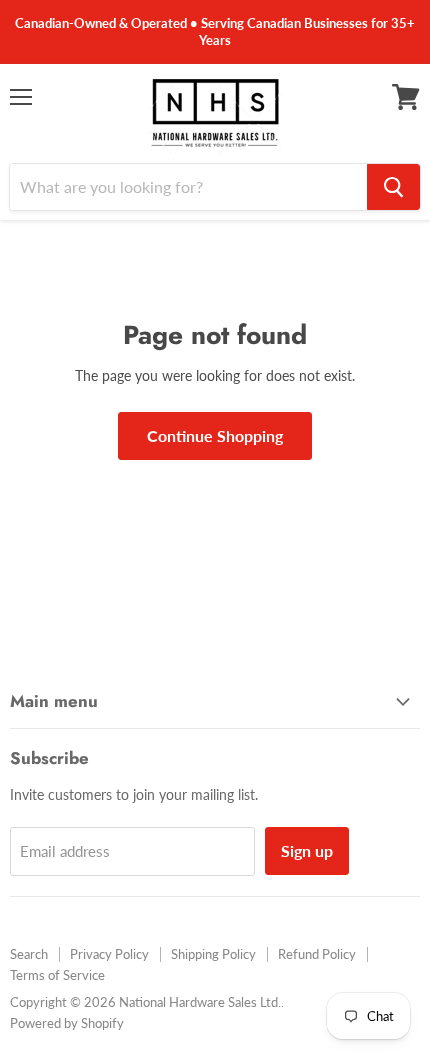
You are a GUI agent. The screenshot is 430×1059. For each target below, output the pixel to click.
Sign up (307, 850)
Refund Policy (317, 954)
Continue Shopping (215, 435)
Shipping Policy (213, 954)
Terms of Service (57, 975)
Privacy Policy (109, 954)
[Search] (393, 187)
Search (29, 954)
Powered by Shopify (67, 1023)
